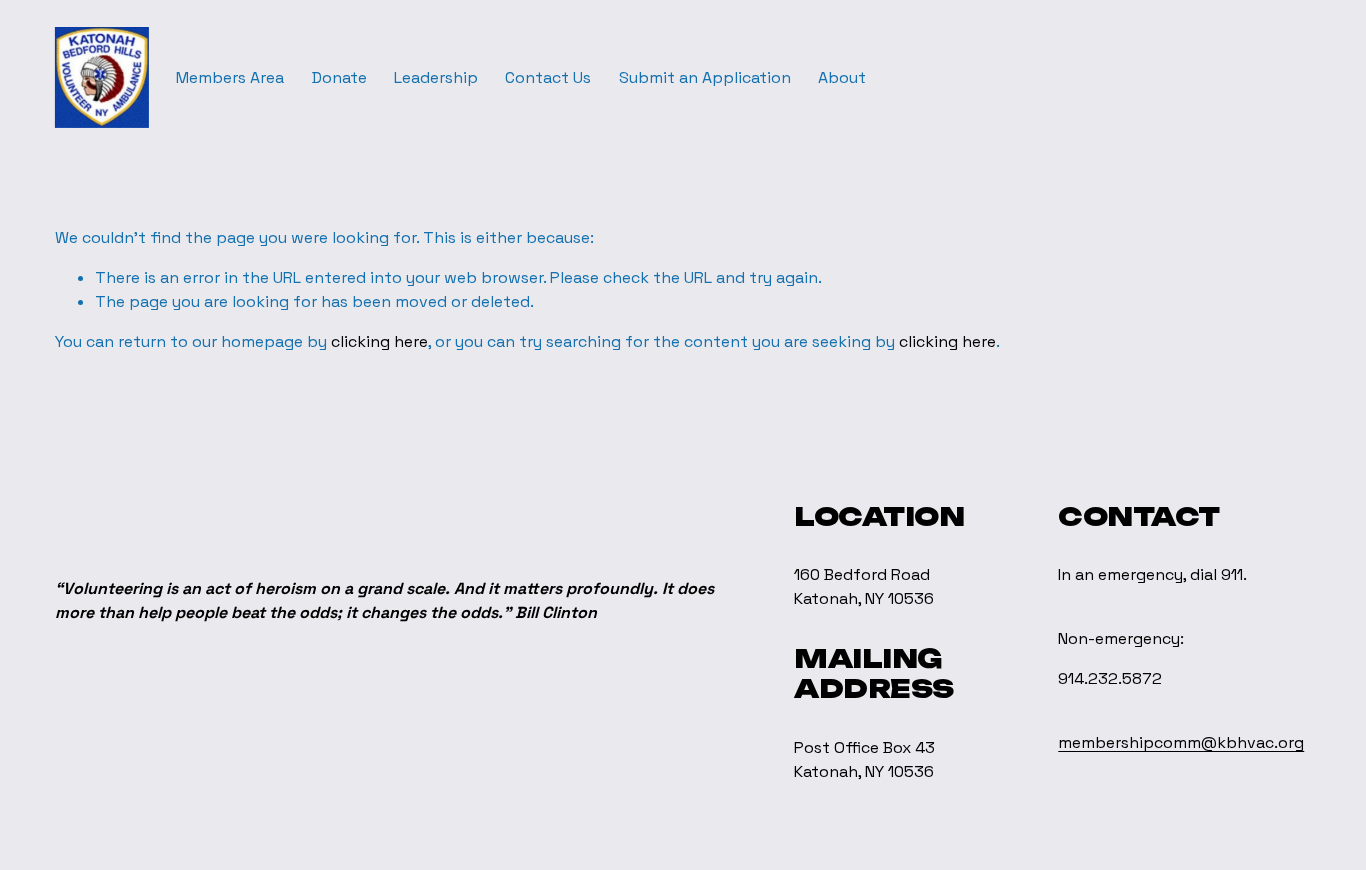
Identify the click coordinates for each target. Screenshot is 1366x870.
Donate (339, 77)
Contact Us (548, 77)
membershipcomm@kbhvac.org (1181, 742)
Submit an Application (705, 77)
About (842, 77)
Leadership (436, 77)
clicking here (379, 341)
